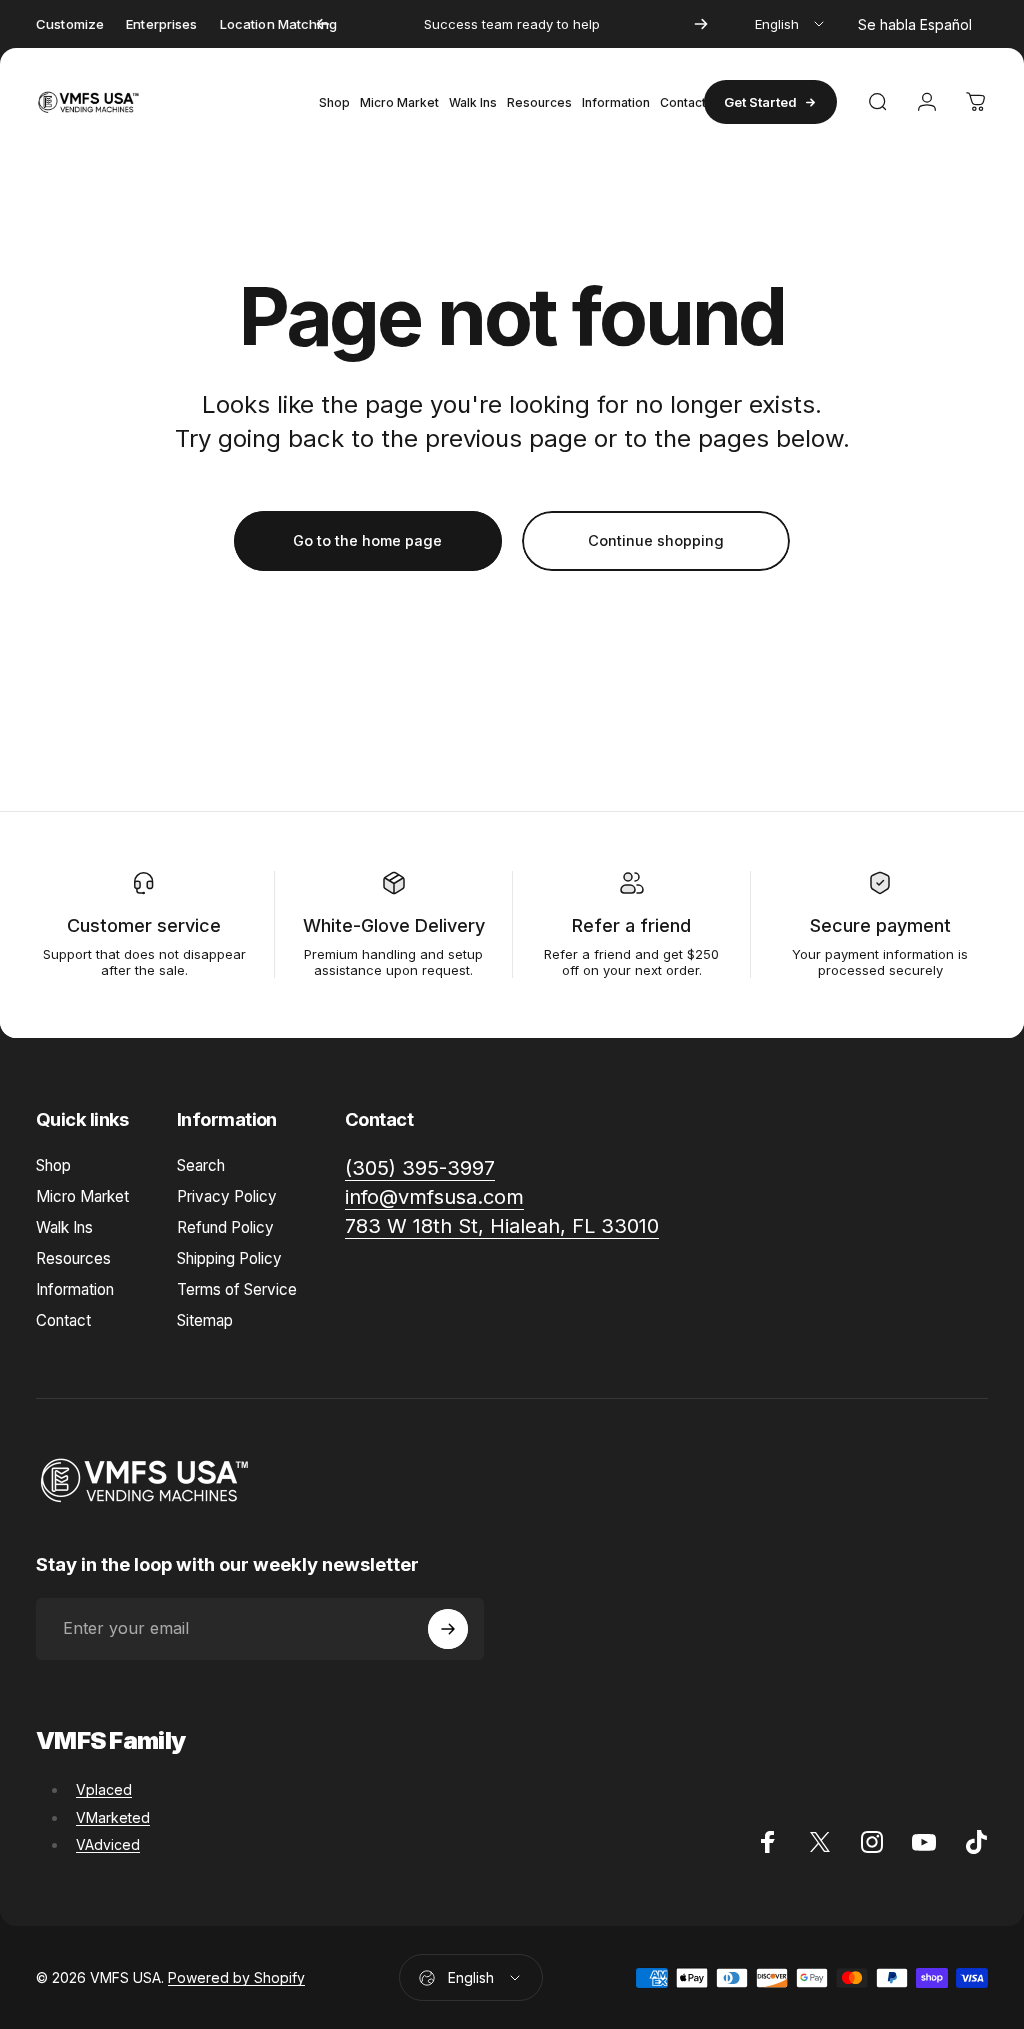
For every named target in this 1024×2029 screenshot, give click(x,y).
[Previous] (323, 24)
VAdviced (108, 1844)
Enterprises (161, 24)
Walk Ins (64, 1227)
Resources (73, 1258)
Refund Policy (225, 1227)
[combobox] (791, 24)
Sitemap (205, 1320)
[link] (502, 1226)
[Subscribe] (448, 1629)
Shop (53, 1165)
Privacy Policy (227, 1196)
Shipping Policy (229, 1258)
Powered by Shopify (236, 1977)
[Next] (701, 24)
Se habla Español (915, 24)
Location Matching (278, 24)
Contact (63, 1320)
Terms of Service (237, 1289)
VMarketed (113, 1817)
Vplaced (104, 1789)
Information (75, 1289)
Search (201, 1165)
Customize (70, 24)
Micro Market (82, 1196)
